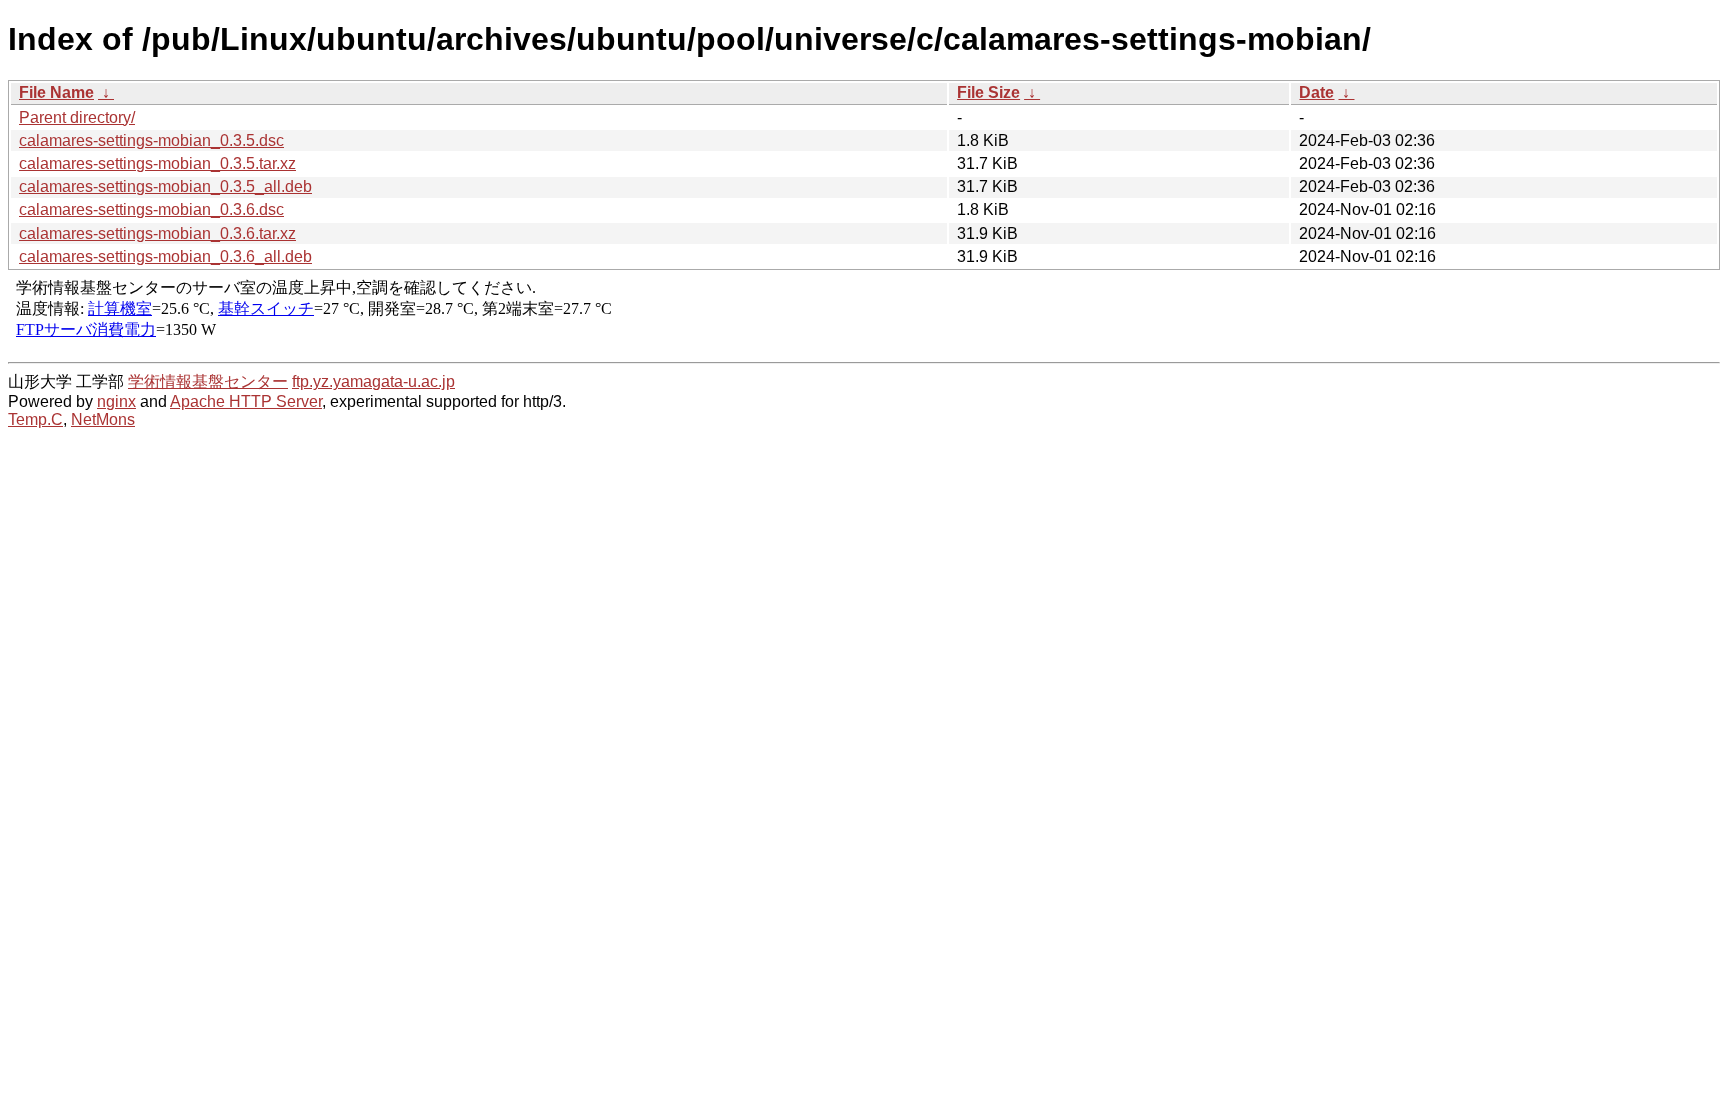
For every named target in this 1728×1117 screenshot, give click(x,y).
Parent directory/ (77, 117)
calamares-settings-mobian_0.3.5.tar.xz (157, 163)
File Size (988, 92)
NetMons (103, 419)
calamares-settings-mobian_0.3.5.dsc (151, 140)
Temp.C (35, 419)
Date (1316, 92)
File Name (56, 92)
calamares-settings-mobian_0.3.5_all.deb (165, 186)
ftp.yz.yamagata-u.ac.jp (373, 381)
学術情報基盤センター (208, 381)
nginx (116, 401)
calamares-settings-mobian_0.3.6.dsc (151, 209)
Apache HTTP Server (246, 401)
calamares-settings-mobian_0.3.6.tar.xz (157, 233)
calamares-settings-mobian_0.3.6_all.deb (165, 256)
